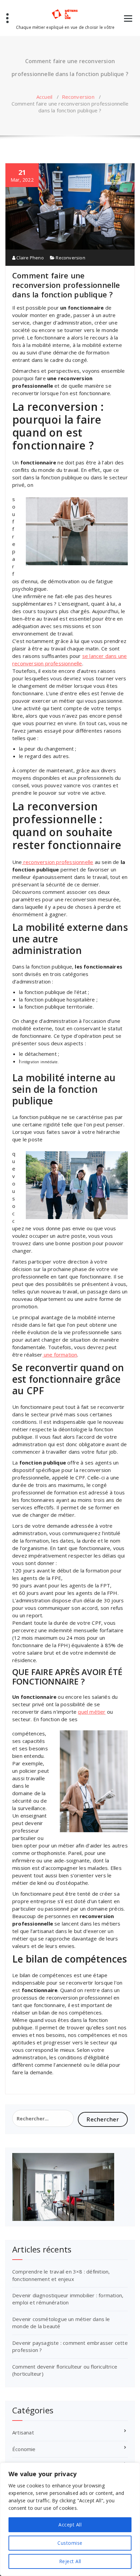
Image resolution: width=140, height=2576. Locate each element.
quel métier (92, 1712)
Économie (24, 2449)
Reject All (70, 2561)
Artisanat (23, 2432)
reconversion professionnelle (58, 862)
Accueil (44, 97)
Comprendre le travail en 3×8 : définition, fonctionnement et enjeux (61, 2275)
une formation (60, 1355)
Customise (70, 2543)
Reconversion (78, 97)
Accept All (70, 2525)
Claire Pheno (30, 258)
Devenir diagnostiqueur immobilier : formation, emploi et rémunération (68, 2299)
